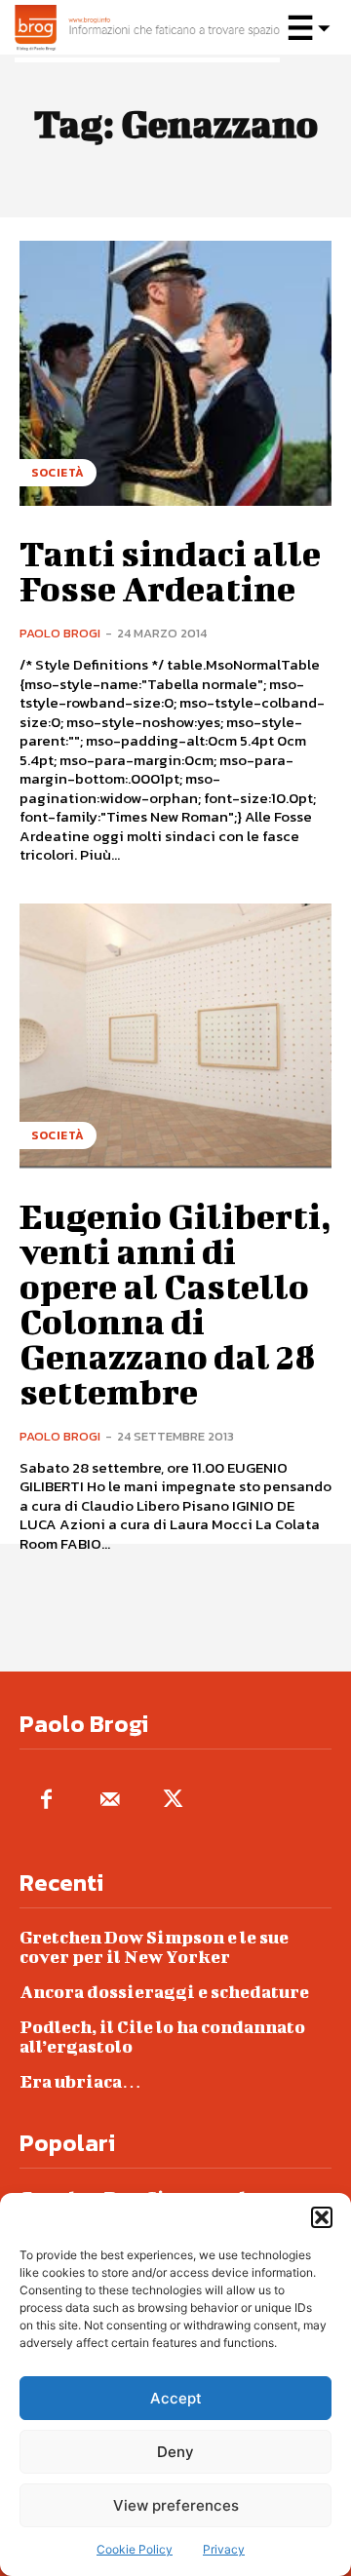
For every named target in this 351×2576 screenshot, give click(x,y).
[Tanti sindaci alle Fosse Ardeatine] (175, 373)
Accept (176, 2398)
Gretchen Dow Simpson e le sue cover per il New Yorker (154, 1947)
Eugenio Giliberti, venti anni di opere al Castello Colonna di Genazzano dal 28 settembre (175, 1303)
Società (58, 473)
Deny (175, 2452)
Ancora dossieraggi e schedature (164, 1992)
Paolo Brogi (60, 633)
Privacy (224, 2549)
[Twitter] (173, 1801)
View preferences (176, 2505)
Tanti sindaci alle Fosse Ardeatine (170, 570)
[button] (322, 2217)
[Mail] (110, 1801)
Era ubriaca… (80, 2081)
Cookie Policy (135, 2549)
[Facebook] (46, 1801)
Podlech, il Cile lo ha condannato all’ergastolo (162, 2037)
